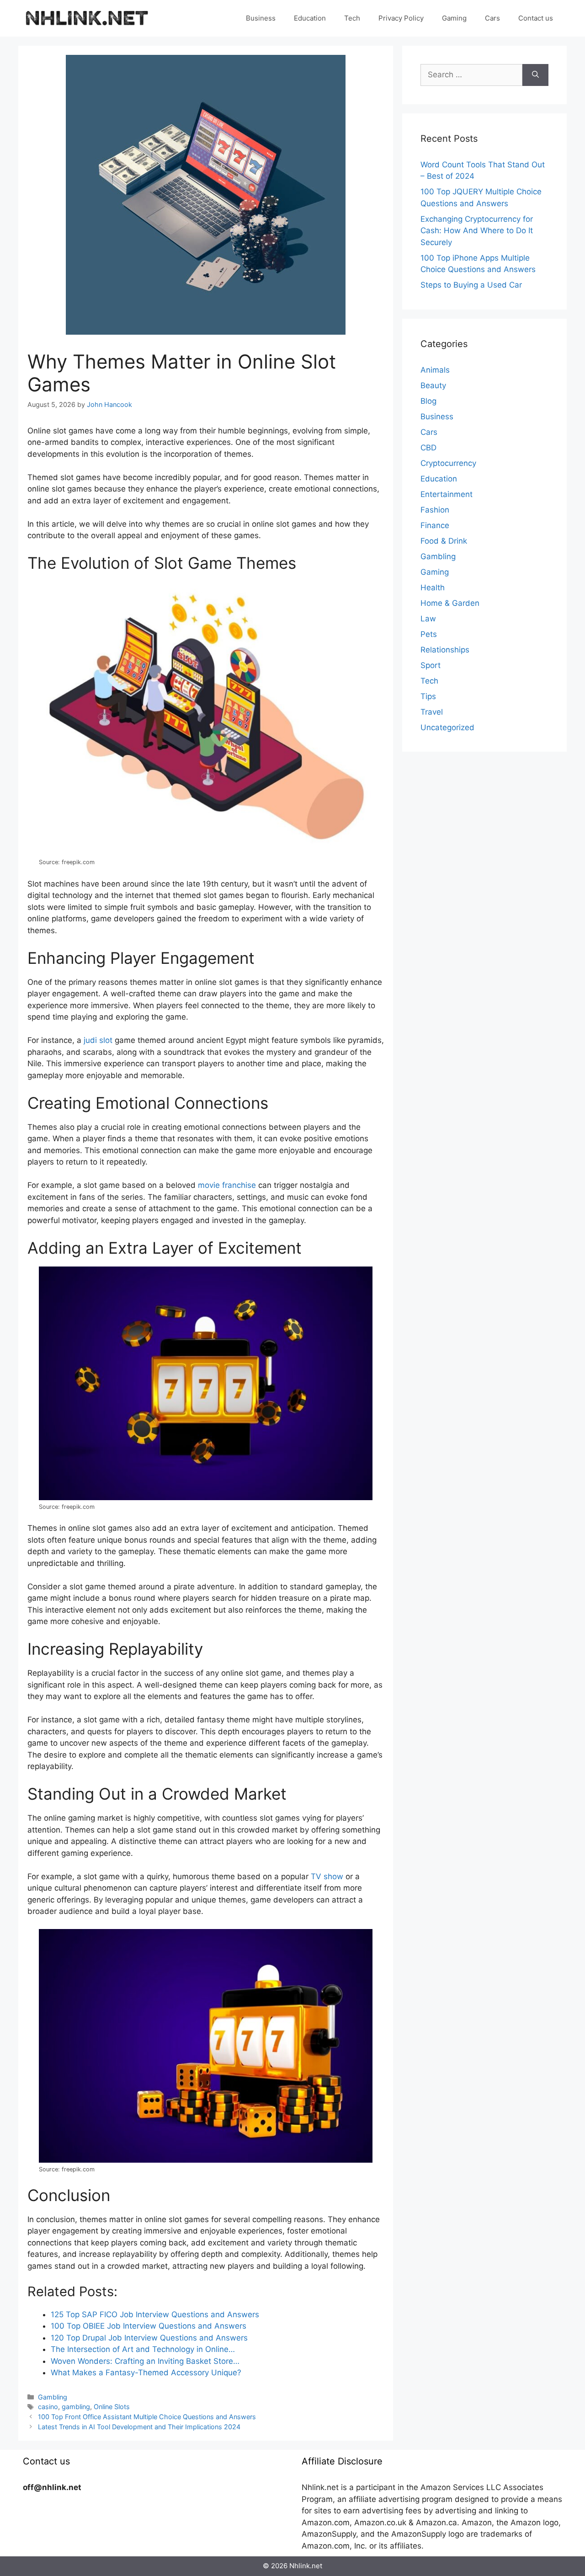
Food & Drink (444, 541)
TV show (327, 1876)
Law (428, 619)
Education (310, 18)
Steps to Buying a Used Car (471, 285)
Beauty (433, 385)
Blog (428, 401)
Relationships (445, 650)
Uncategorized (447, 727)
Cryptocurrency (448, 463)
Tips (428, 696)
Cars (492, 18)
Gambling (53, 2397)
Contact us (536, 18)
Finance (435, 525)
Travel (432, 712)
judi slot (98, 1040)
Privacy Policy (401, 18)
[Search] (535, 75)
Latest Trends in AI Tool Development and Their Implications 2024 (139, 2427)
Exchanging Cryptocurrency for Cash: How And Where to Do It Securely (477, 231)
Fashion (435, 510)
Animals (435, 370)
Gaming (454, 18)
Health (433, 588)
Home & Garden (450, 603)
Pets (429, 634)
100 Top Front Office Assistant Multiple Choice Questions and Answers (147, 2417)
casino (48, 2407)
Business (261, 18)
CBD (428, 448)
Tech (352, 18)
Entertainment (447, 494)
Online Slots (112, 2407)
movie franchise (227, 1185)
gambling (76, 2407)
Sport (431, 665)
